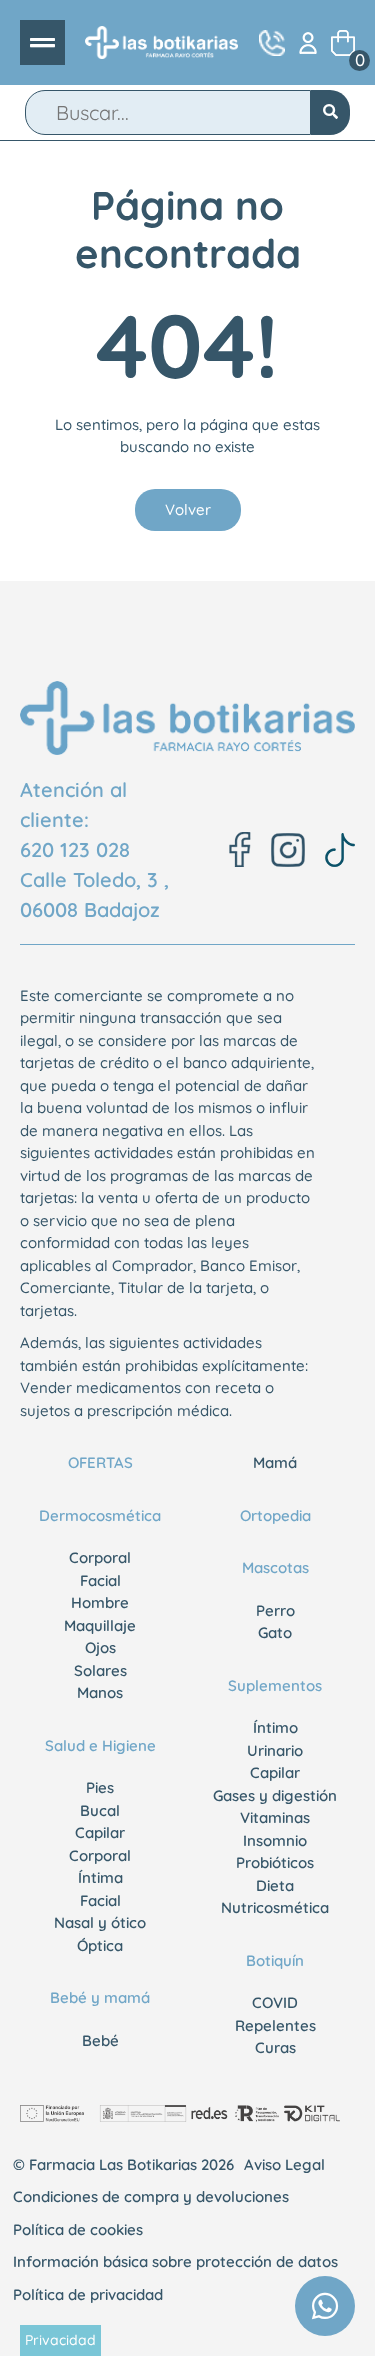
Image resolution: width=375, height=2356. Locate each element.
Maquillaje (100, 1625)
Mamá (275, 1462)
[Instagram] (288, 850)
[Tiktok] (340, 850)
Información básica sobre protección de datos (175, 2261)
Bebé (100, 2040)
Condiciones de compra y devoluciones (151, 2196)
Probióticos (275, 1862)
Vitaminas (275, 1817)
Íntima (100, 1877)
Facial (100, 1580)
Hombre (100, 1602)
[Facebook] (240, 849)
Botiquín (275, 1960)
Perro (275, 1610)
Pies (100, 1787)
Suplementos (275, 1685)
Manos (100, 1692)
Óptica (100, 1945)
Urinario (275, 1750)
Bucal (100, 1810)
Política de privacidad (88, 2294)
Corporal (100, 1557)
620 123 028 (75, 849)
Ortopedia (275, 1515)
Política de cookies (78, 2229)
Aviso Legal (284, 2164)
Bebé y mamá (100, 1997)
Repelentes (275, 2025)
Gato (275, 1632)
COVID (275, 2002)
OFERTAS (100, 1462)
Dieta (275, 1885)
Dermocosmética (100, 1515)
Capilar (100, 1832)
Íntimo (275, 1727)
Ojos (100, 1647)
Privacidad (60, 2340)
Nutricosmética (275, 1907)
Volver (188, 509)
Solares (100, 1670)
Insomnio (275, 1840)
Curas (275, 2047)
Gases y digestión (275, 1795)
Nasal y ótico (100, 1922)
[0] (343, 43)
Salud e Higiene (100, 1745)
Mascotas (275, 1567)
